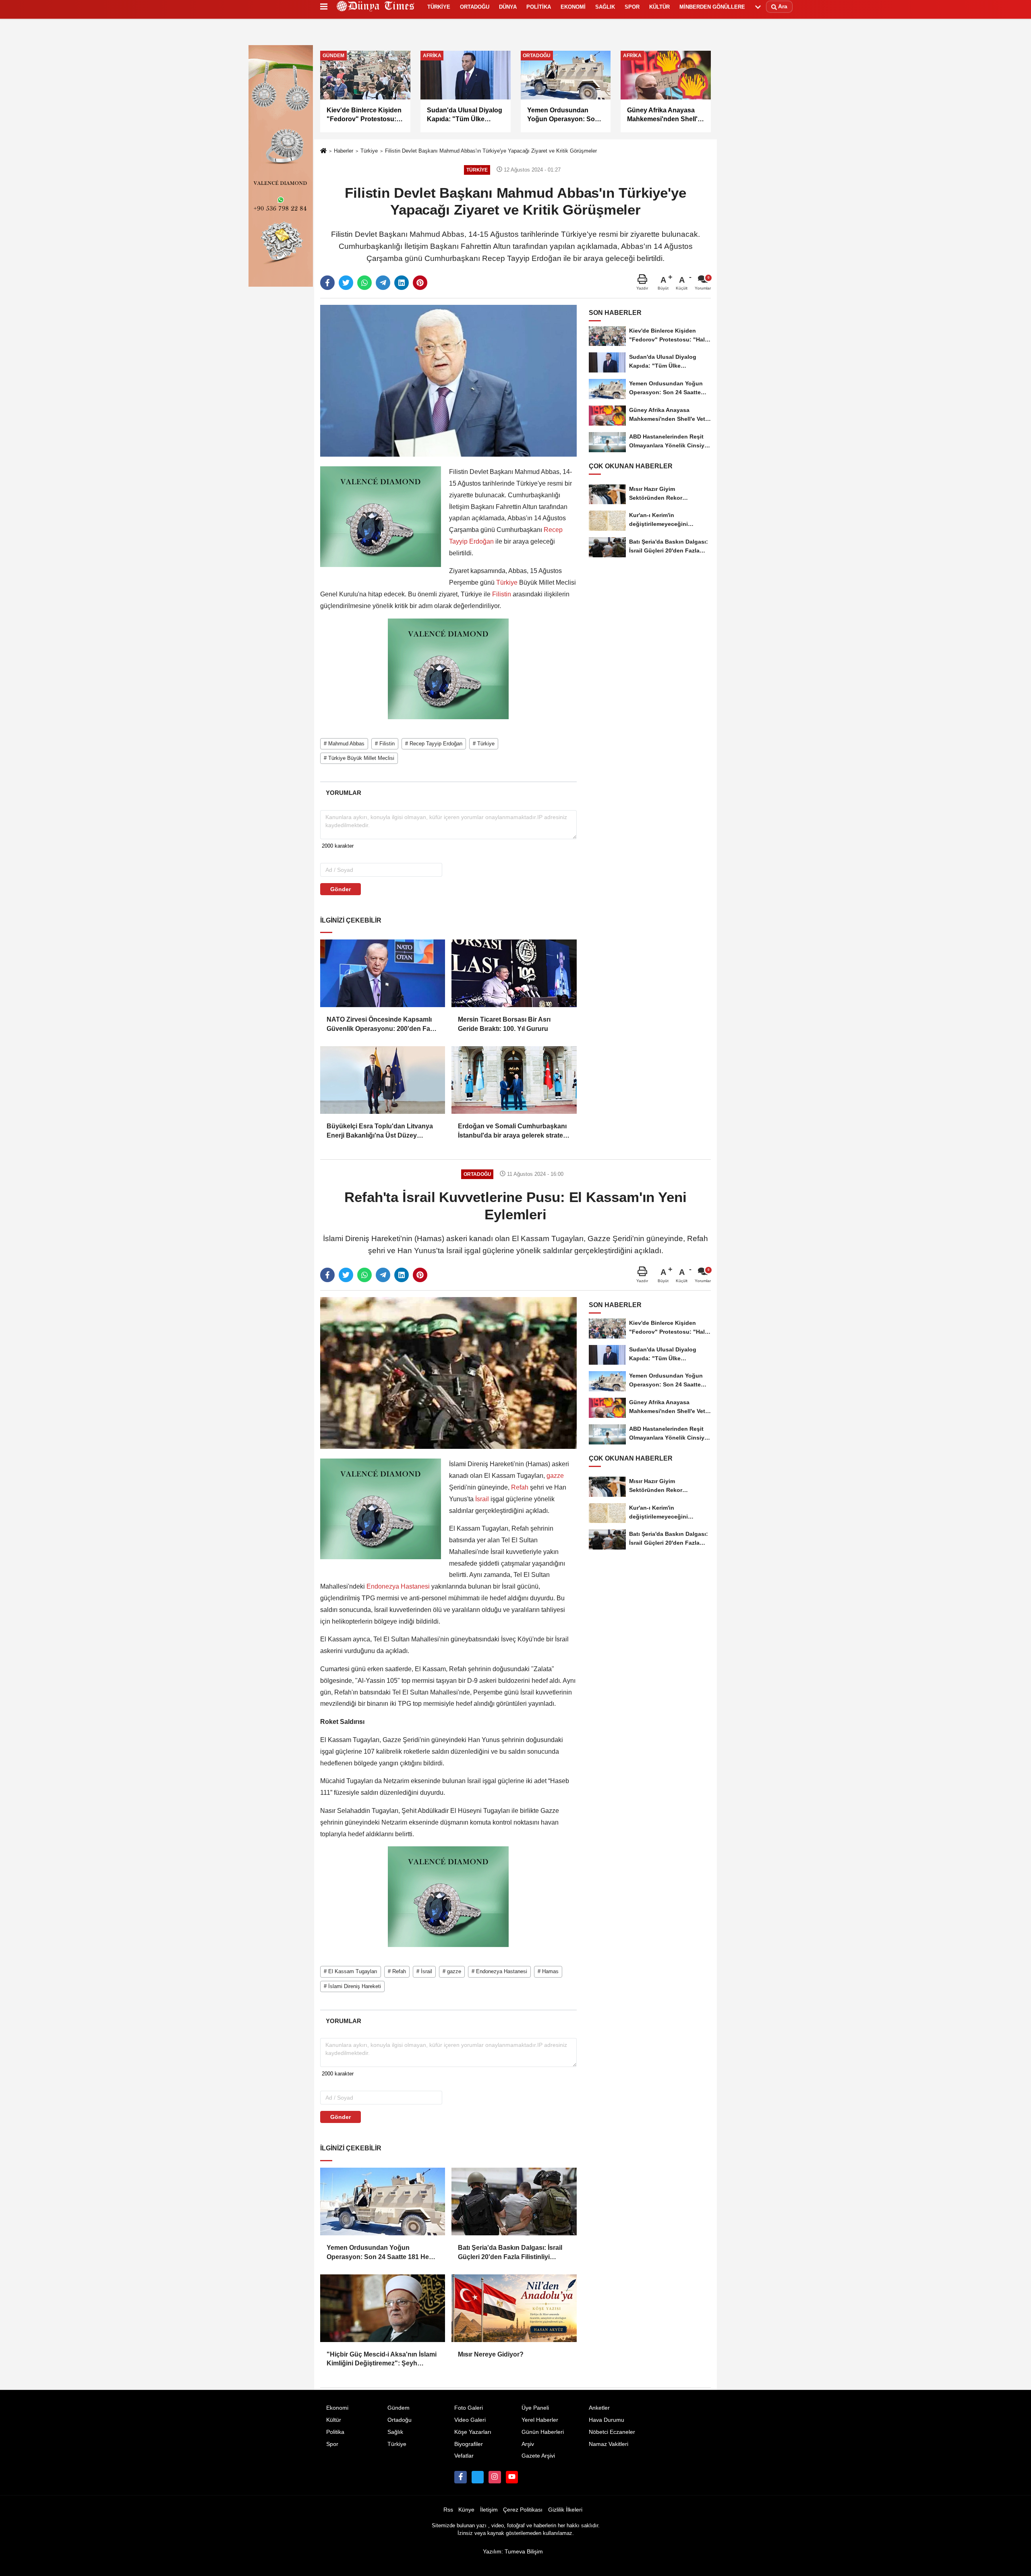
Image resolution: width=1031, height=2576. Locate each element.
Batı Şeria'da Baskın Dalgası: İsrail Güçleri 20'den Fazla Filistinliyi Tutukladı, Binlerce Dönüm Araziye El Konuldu (510, 2253)
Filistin (502, 594)
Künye (466, 2510)
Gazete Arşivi (538, 2456)
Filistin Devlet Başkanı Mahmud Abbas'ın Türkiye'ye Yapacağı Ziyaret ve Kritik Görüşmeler (491, 151)
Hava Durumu (607, 2420)
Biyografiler (469, 2444)
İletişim (489, 2510)
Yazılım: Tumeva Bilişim (513, 2552)
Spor (332, 2444)
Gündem (399, 2408)
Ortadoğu (400, 2420)
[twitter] (346, 283)
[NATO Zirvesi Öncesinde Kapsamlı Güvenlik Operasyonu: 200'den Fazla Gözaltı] (383, 973)
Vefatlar (464, 2456)
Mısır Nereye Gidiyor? (491, 2354)
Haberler (344, 151)
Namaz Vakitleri (609, 2444)
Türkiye (369, 151)
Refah (520, 1487)
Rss (448, 2510)
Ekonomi (337, 2408)
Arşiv (528, 2444)
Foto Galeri (469, 2408)
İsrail (482, 1499)
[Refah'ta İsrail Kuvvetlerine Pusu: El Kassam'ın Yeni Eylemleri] (448, 1373)
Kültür (334, 2420)
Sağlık (395, 2432)
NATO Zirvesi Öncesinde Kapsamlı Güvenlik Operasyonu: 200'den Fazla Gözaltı (383, 1025)
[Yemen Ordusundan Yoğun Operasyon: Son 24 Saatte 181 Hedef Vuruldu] (383, 2201)
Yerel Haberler (540, 2420)
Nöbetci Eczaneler (612, 2432)
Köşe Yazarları (473, 2432)
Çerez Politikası (523, 2510)
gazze (554, 1476)
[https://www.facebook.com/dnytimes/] (460, 2477)
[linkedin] (402, 283)
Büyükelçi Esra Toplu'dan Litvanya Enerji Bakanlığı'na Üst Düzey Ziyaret (380, 1131)
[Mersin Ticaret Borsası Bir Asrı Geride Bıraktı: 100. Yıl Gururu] (514, 973)
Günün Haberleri (543, 2432)
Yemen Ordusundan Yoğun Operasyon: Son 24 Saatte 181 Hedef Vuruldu (383, 2253)
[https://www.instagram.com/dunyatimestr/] (495, 2477)
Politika (335, 2432)
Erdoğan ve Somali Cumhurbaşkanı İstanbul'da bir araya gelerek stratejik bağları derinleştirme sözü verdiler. (514, 1131)
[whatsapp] (364, 283)
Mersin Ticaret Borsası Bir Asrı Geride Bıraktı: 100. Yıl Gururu (504, 1024)
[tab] (343, 793)
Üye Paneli (535, 2408)
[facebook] (327, 283)
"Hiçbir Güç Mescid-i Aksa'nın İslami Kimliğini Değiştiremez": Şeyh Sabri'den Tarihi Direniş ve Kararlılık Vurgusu (382, 2360)
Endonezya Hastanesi (398, 1586)
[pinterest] (420, 283)
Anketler (599, 2408)
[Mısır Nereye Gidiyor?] (514, 2308)
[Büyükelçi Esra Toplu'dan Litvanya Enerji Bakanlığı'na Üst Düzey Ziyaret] (383, 1080)
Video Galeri (470, 2420)
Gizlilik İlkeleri (565, 2510)
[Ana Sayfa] (323, 151)
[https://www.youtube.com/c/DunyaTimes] (512, 2477)
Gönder (341, 889)
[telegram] (383, 283)
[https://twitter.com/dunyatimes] (478, 2477)
